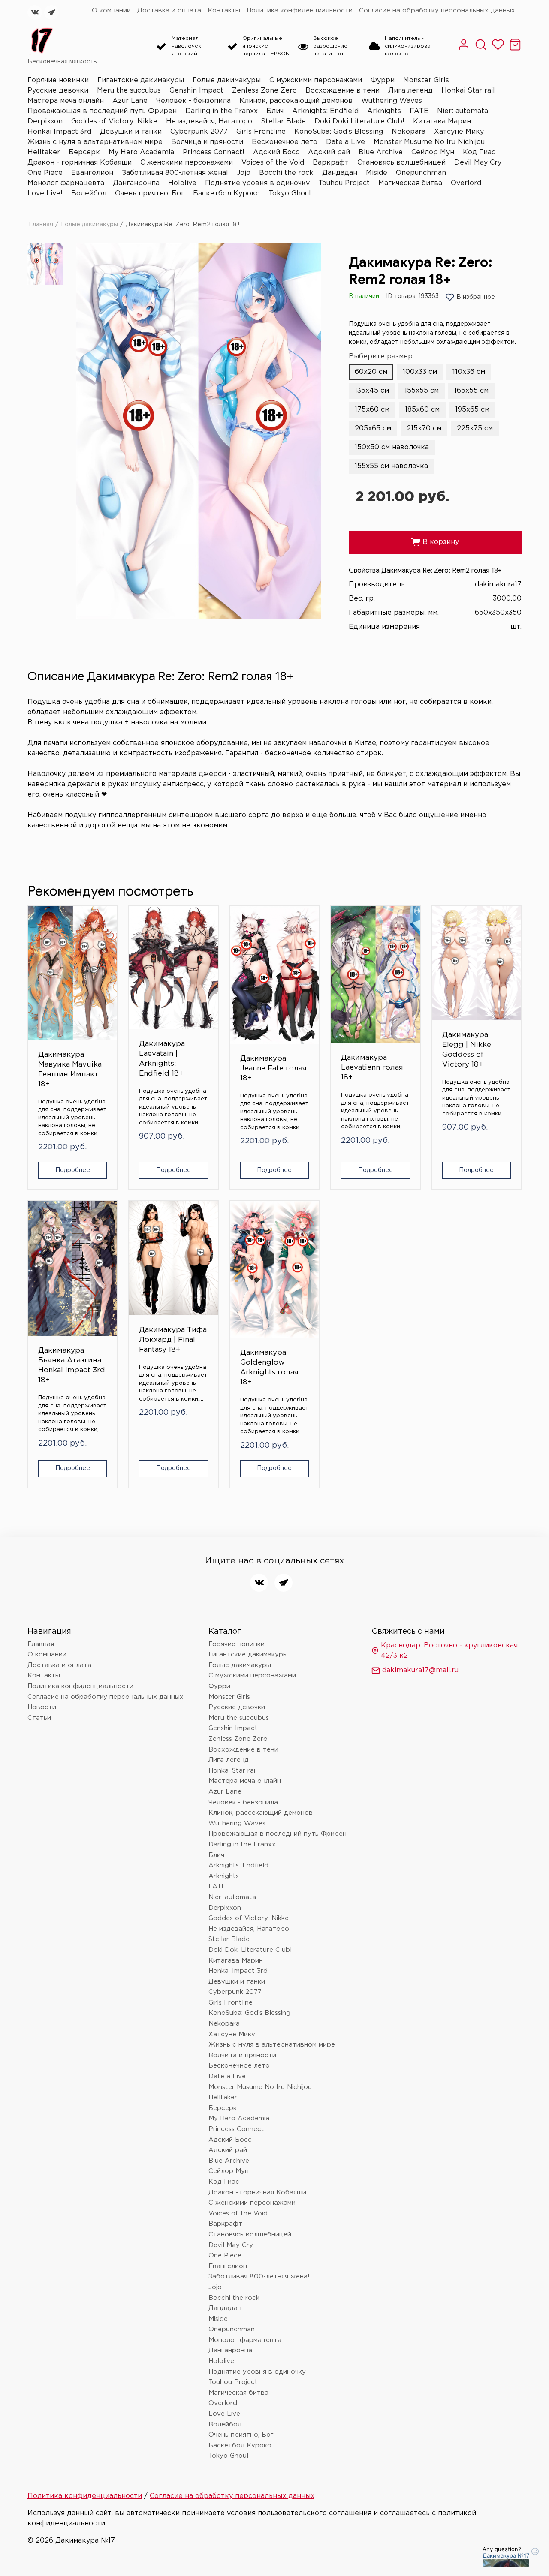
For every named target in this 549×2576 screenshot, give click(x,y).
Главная (41, 225)
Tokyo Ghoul (290, 194)
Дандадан (340, 173)
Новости (42, 1707)
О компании (111, 11)
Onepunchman (421, 173)
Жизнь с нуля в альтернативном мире (95, 142)
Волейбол (89, 194)
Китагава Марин (442, 122)
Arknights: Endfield (325, 111)
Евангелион (92, 173)
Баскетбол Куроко (226, 194)
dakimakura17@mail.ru (420, 1670)
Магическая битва (410, 183)
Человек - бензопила (193, 101)
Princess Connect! (214, 152)
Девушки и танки (131, 132)
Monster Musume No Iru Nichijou (429, 142)
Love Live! (45, 194)
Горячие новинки (58, 80)
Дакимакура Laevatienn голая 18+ (372, 1068)
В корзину (435, 542)
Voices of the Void (273, 163)
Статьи (39, 1718)
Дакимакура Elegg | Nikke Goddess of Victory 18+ (467, 1050)
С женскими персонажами (187, 163)
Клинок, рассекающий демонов (296, 101)
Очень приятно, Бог (150, 194)
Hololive (182, 183)
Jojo (244, 173)
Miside (377, 173)
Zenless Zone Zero (264, 91)
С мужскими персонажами (316, 80)
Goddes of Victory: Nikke (114, 122)
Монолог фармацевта (66, 183)
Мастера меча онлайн (66, 101)
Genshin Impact (196, 91)
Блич (275, 111)
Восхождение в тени (342, 91)
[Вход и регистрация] (464, 49)
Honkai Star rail (468, 91)
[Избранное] (498, 49)
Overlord (466, 183)
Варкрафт (331, 163)
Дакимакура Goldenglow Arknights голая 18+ (269, 1368)
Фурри (383, 80)
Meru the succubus (129, 91)
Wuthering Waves (392, 101)
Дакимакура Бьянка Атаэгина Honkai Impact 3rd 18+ (72, 1365)
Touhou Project (344, 183)
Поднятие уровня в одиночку (257, 183)
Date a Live (345, 142)
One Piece (45, 173)
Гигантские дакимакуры (141, 80)
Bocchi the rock (286, 173)
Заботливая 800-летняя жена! (175, 173)
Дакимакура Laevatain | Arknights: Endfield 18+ (162, 1059)
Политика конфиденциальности (300, 11)
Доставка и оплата (169, 11)
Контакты (224, 11)
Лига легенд (410, 91)
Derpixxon (45, 122)
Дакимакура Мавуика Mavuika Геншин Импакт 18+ (70, 1070)
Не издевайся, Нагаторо (209, 122)
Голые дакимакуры (227, 80)
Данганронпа (136, 183)
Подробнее (73, 1170)
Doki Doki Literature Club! (359, 122)
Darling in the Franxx (222, 111)
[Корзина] (515, 49)
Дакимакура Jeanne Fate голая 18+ (273, 1069)
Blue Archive (381, 152)
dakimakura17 (498, 585)
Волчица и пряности (207, 142)
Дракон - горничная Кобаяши (80, 163)
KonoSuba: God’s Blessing (339, 132)
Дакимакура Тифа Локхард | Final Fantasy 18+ (173, 1340)
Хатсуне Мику (459, 132)
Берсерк (84, 152)
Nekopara (409, 132)
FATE (419, 111)
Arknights (384, 111)
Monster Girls (426, 80)
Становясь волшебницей (401, 163)
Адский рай (329, 152)
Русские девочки (58, 91)
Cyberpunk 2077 (199, 132)
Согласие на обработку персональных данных (437, 11)
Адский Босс (276, 152)
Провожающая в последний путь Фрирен (102, 111)
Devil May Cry (478, 163)
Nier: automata (463, 111)
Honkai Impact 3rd (59, 132)
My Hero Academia (141, 152)
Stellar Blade (283, 122)
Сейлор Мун (433, 152)
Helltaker (44, 152)
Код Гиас (479, 152)
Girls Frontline (261, 132)
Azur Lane (130, 101)
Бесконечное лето (285, 142)
